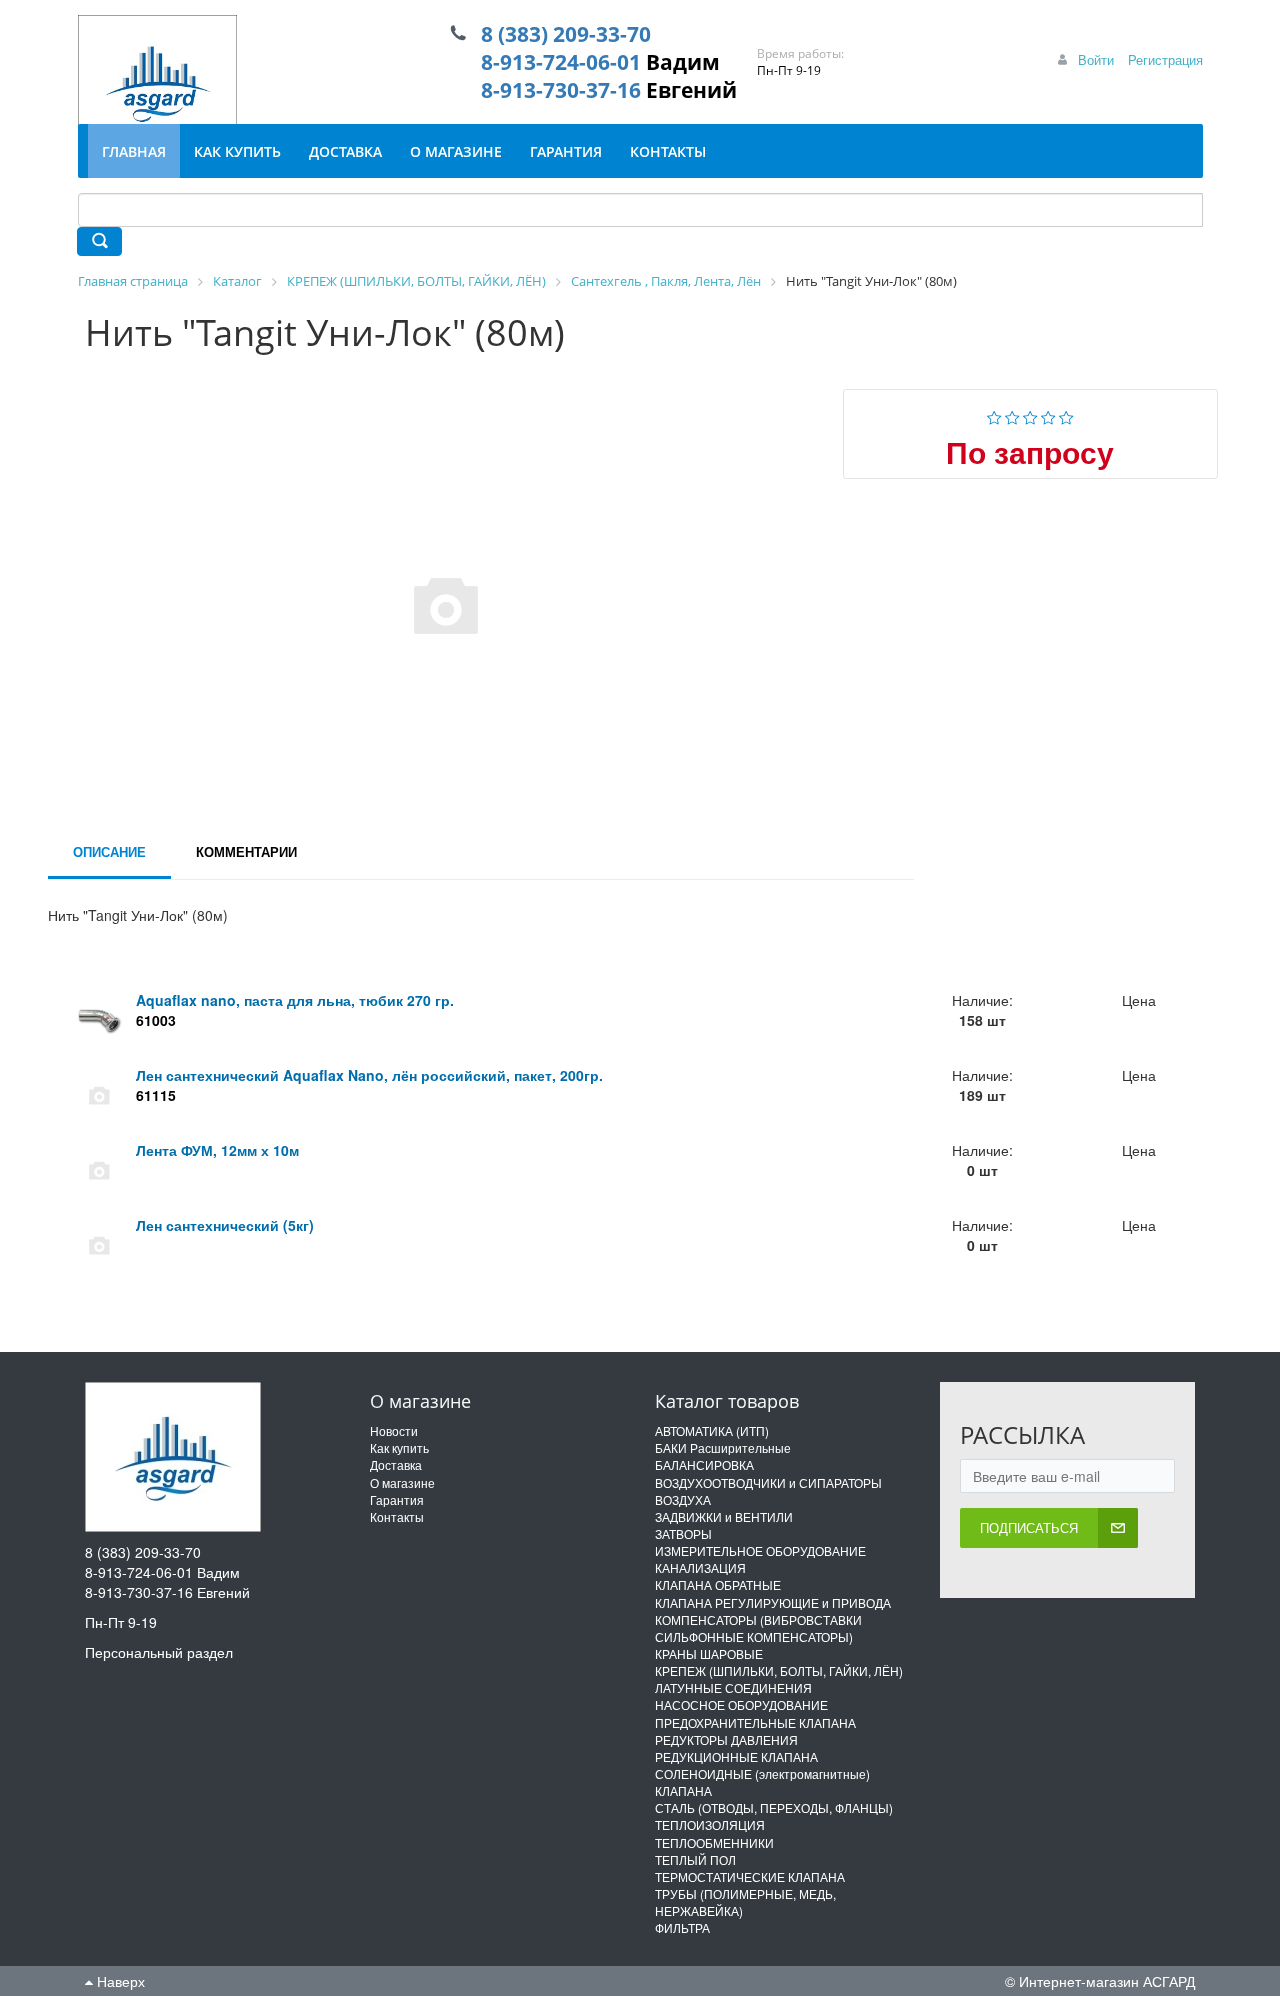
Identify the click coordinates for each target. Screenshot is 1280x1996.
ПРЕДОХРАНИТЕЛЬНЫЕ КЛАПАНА (755, 1722)
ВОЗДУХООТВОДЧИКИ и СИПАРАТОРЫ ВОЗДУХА (768, 1491)
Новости (394, 1430)
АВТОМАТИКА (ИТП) (712, 1430)
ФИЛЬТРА (682, 1927)
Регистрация (1165, 59)
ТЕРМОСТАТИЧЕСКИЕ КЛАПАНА (750, 1876)
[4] (1048, 415)
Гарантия (397, 1499)
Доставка (396, 1464)
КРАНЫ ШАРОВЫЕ (709, 1653)
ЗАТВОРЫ (683, 1533)
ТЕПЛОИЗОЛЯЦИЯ (710, 1824)
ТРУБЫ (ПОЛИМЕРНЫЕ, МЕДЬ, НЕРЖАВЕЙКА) (745, 1902)
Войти (1096, 59)
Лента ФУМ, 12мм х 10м (217, 1150)
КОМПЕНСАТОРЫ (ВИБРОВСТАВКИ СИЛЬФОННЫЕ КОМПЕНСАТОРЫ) (758, 1628)
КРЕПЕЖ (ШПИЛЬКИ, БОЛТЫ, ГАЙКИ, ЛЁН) (779, 1670)
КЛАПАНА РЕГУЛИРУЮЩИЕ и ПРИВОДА (773, 1602)
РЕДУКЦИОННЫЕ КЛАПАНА (736, 1756)
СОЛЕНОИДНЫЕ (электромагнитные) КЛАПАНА (762, 1782)
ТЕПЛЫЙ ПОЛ (695, 1859)
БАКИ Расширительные (723, 1447)
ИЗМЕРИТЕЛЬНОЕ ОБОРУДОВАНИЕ (760, 1550)
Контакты (397, 1516)
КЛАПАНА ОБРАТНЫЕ (718, 1584)
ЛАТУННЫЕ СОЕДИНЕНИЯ (733, 1687)
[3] (1030, 415)
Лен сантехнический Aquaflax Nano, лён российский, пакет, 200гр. (369, 1075)
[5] (1066, 415)
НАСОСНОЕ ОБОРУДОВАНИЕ (741, 1704)
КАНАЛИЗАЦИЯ (700, 1567)
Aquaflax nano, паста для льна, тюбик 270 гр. (295, 1000)
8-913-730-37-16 (561, 90)
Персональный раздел (159, 1652)
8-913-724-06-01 (561, 62)
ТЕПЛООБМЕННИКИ (714, 1842)
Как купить (399, 1447)
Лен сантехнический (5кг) (225, 1225)
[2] (1012, 415)
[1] (994, 415)
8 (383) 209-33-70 (566, 34)
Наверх (119, 1981)
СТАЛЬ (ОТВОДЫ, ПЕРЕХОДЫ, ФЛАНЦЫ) (774, 1807)
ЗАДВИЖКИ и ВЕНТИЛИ (724, 1516)
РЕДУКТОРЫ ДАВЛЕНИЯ (726, 1739)
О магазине (402, 1482)
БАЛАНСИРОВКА (704, 1464)
